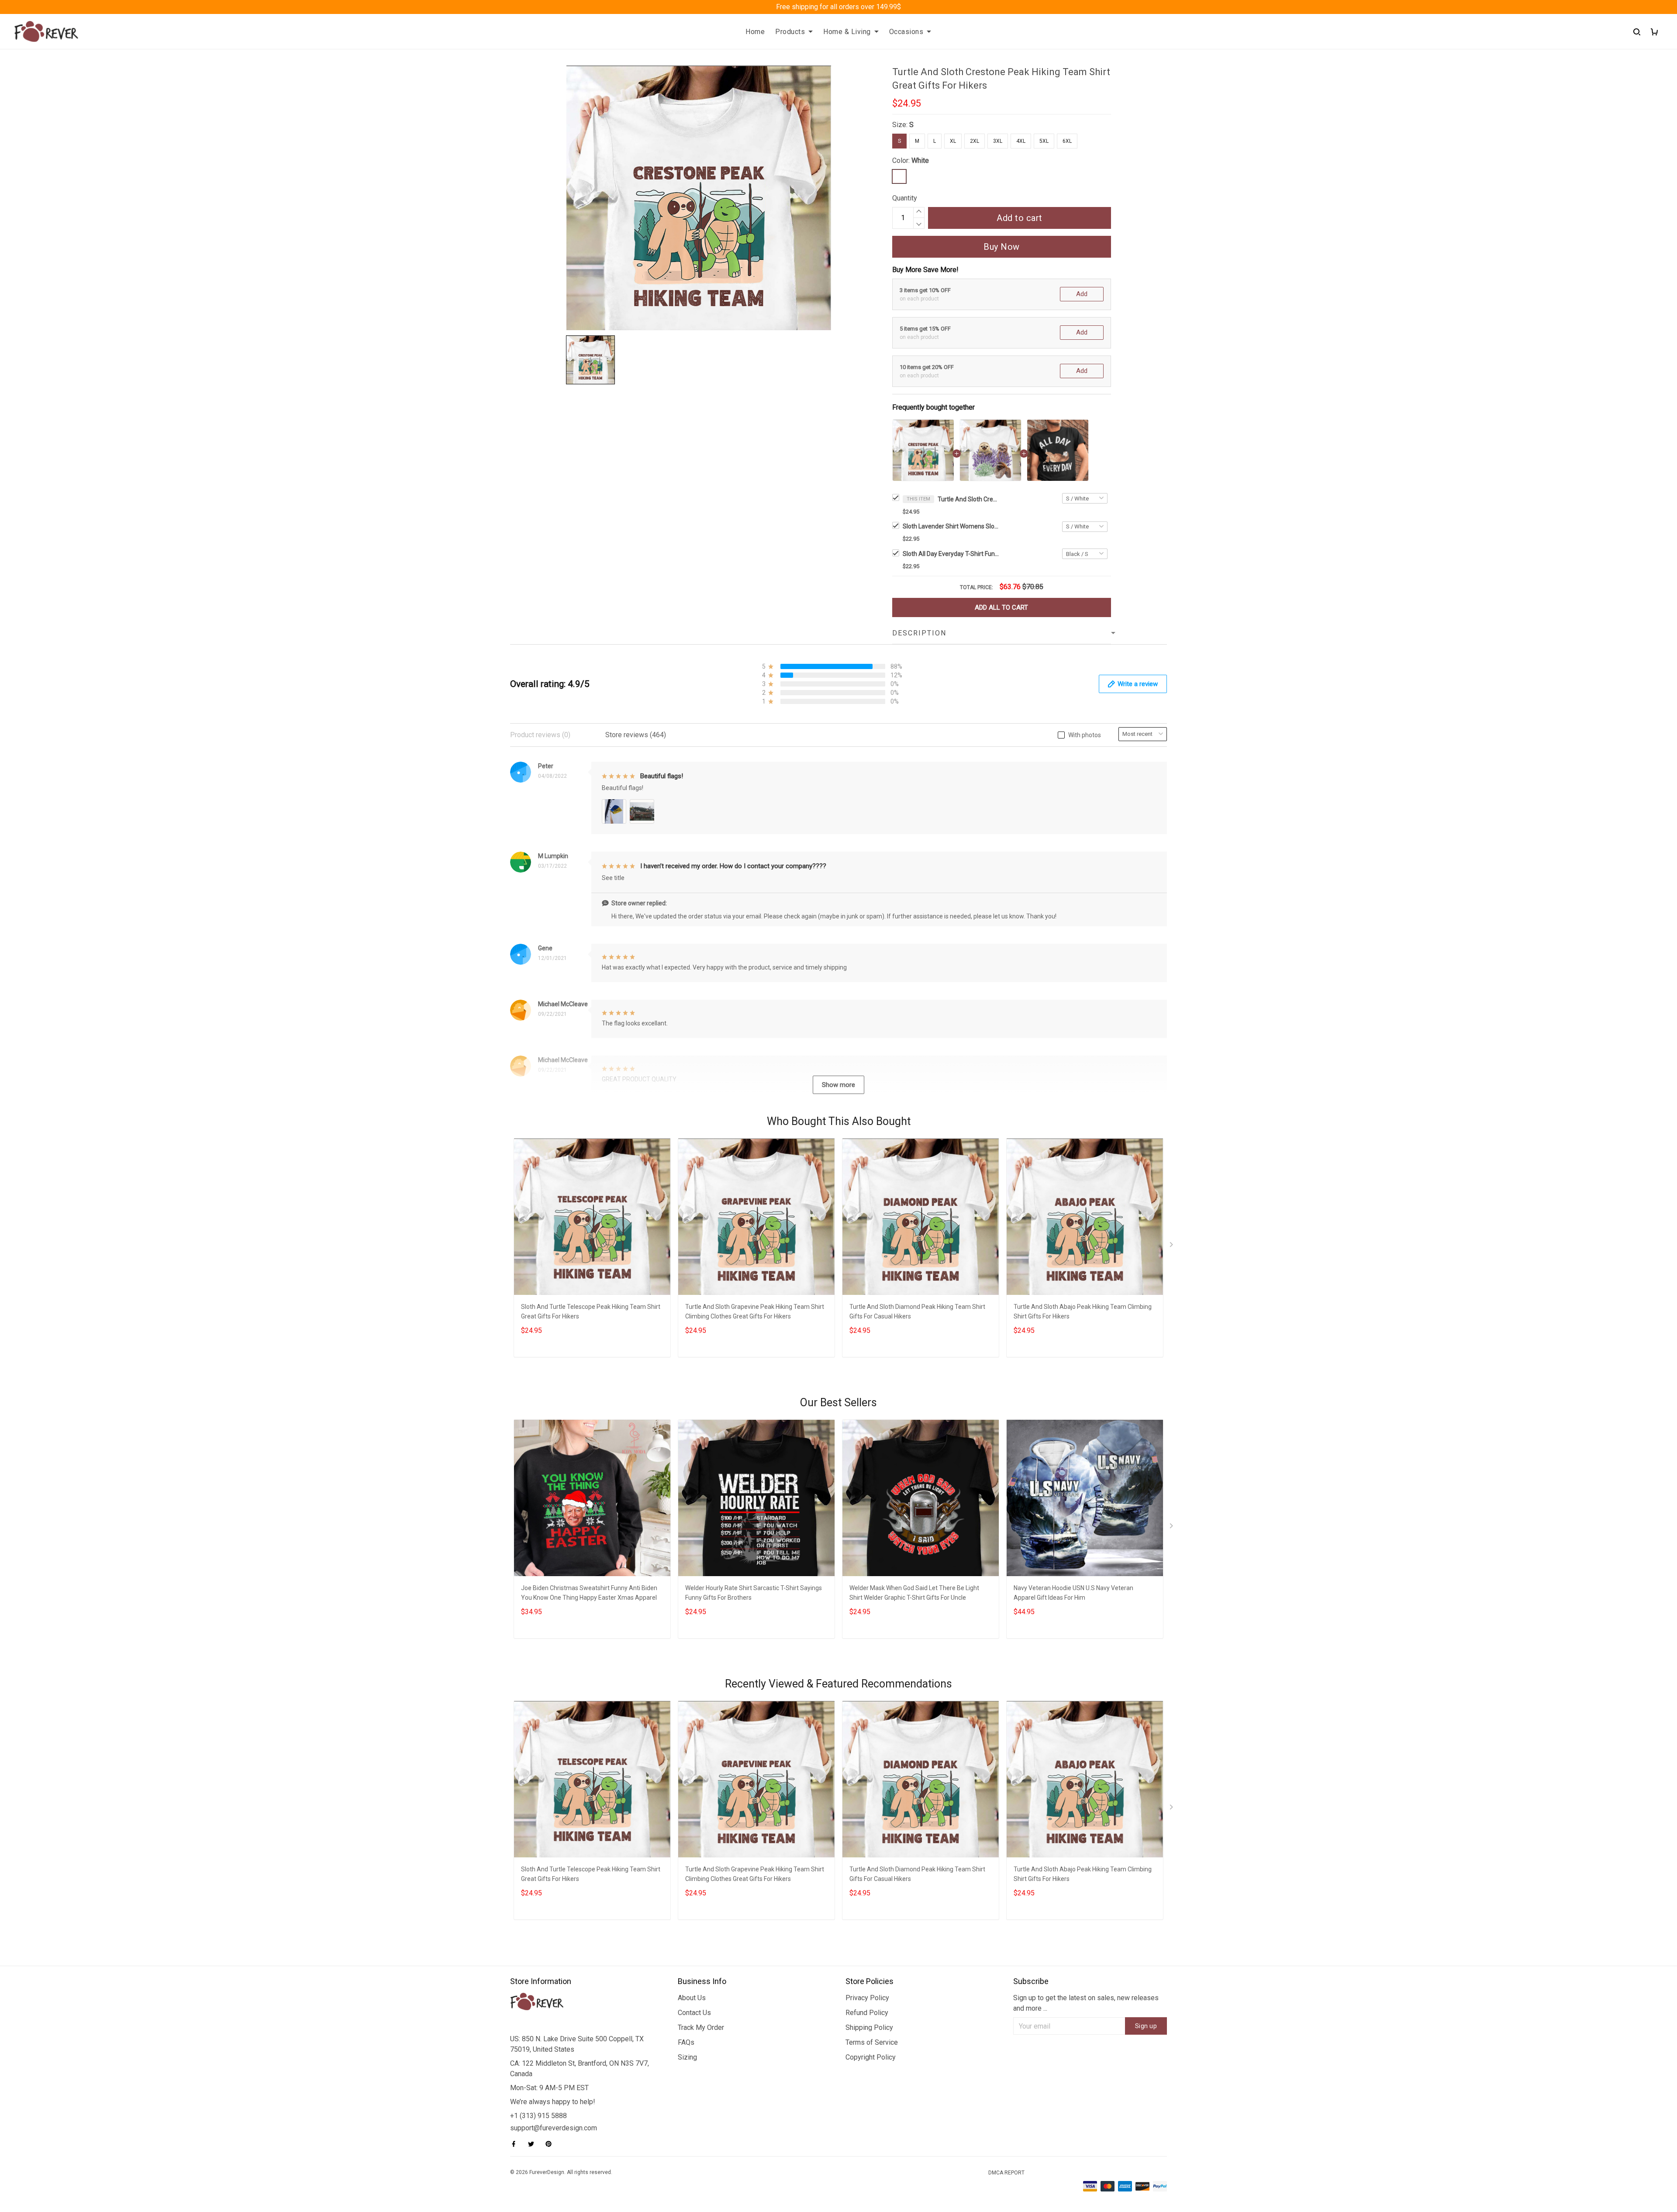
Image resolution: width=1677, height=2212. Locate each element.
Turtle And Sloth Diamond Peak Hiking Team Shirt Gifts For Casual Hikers (917, 1311)
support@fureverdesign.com (554, 2128)
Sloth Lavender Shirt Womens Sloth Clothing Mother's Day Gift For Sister (951, 526)
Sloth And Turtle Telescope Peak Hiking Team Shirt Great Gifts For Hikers (591, 1311)
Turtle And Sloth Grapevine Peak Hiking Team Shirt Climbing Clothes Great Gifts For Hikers (755, 1311)
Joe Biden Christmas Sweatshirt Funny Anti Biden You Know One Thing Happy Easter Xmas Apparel (589, 1593)
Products (790, 32)
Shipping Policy (869, 2027)
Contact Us (694, 2013)
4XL (1021, 141)
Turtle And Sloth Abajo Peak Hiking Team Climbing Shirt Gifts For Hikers (1083, 1311)
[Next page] (1172, 1246)
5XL (1044, 141)
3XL (998, 141)
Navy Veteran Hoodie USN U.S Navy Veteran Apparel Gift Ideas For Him (1073, 1593)
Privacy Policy (867, 1998)
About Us (692, 1998)
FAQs (686, 2042)
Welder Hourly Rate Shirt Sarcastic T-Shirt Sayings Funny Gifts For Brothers (754, 1593)
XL (953, 141)
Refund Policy (867, 2013)
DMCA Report (1006, 2173)
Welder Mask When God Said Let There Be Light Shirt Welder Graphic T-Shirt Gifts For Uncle (914, 1593)
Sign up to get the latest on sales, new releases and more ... (1086, 2003)
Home (755, 32)
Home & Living (847, 32)
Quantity (905, 198)
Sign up (1146, 2026)
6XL (1067, 141)
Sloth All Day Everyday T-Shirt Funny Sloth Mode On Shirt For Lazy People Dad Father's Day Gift (951, 554)
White (920, 160)
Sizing (687, 2057)
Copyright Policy (871, 2057)
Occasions (906, 32)
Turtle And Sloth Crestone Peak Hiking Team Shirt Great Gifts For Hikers (968, 499)
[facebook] (516, 2144)
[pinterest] (551, 2144)
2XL (975, 141)
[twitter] (534, 2144)
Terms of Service (872, 2042)
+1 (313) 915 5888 (538, 2116)
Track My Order (701, 2027)
